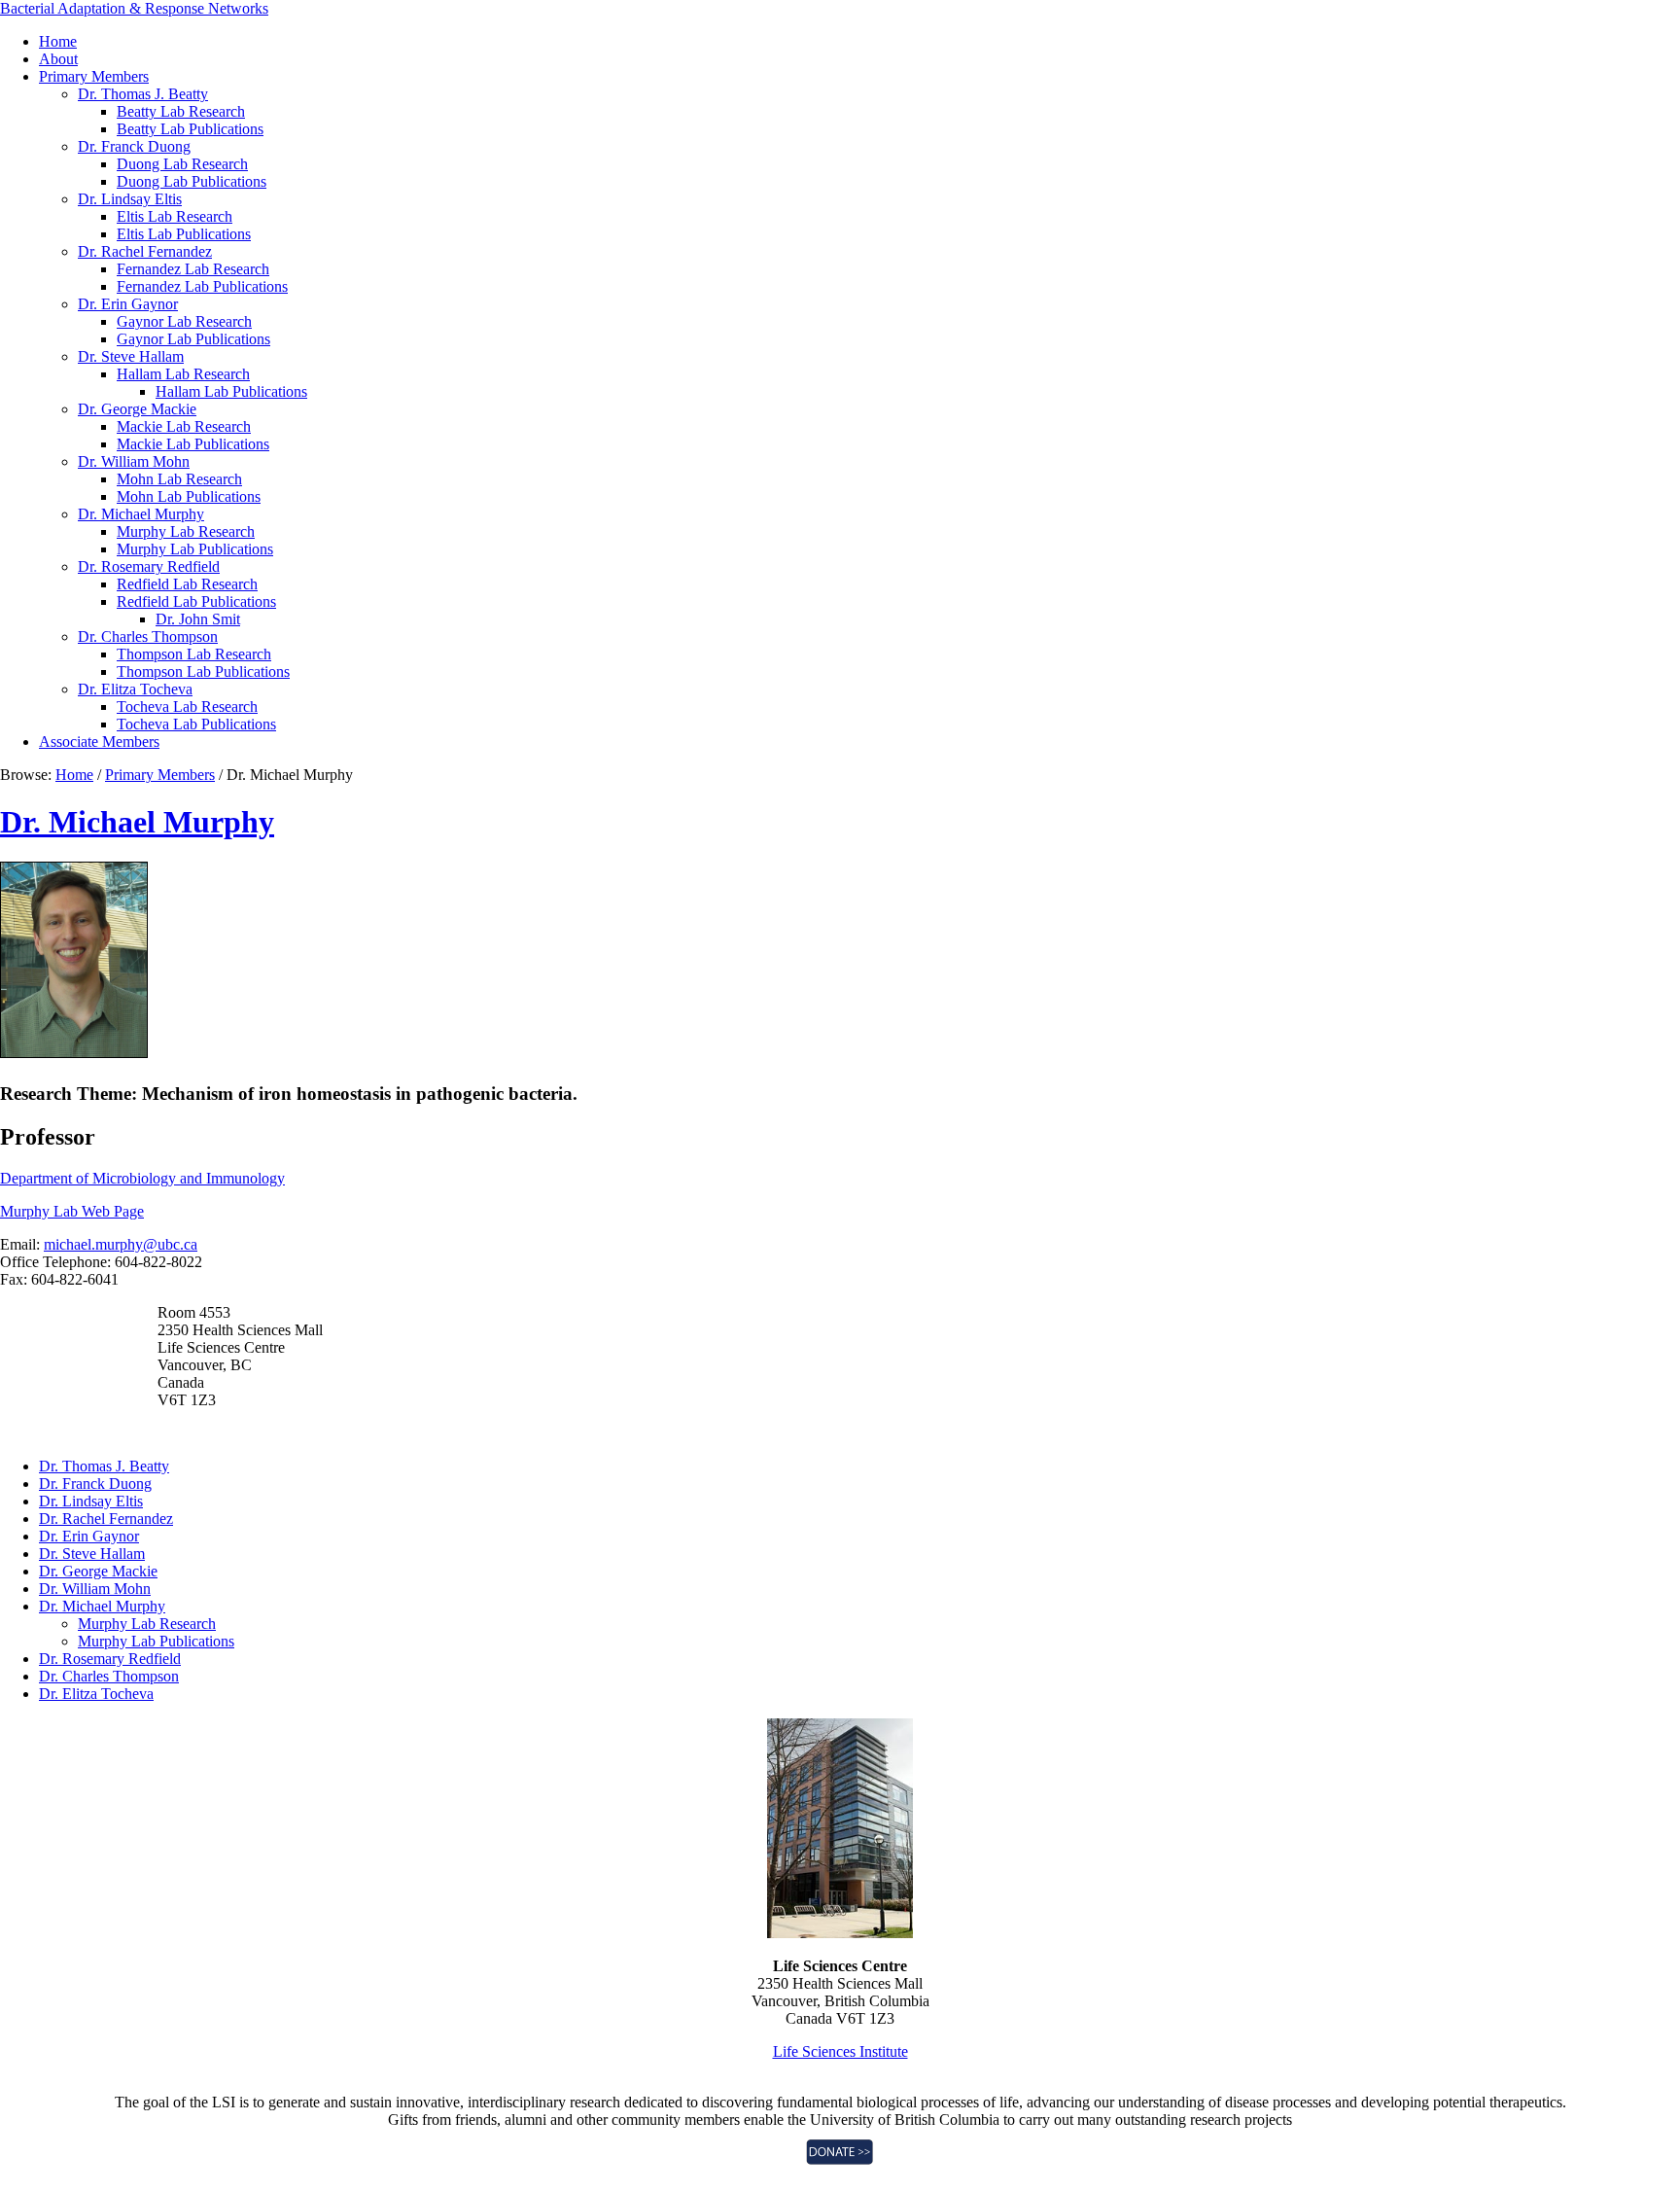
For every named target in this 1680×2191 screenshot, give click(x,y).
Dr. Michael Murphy (141, 514)
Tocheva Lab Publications (196, 724)
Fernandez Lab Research (193, 269)
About (58, 59)
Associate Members (99, 742)
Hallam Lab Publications (231, 391)
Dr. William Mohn (134, 461)
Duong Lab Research (182, 164)
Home (58, 41)
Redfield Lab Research (187, 584)
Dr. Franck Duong (134, 146)
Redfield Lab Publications (196, 601)
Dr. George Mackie (137, 409)
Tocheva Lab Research (187, 707)
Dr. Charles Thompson (148, 636)
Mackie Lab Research (184, 426)
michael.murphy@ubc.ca (121, 1244)
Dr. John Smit (198, 619)
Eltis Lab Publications (184, 234)
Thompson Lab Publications (203, 671)
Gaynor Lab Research (184, 321)
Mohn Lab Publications (189, 496)
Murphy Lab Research (186, 531)
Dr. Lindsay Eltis (130, 199)
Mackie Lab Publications (193, 444)
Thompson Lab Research (194, 654)
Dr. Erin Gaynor (128, 304)
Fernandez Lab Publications (202, 286)
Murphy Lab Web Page (72, 1211)
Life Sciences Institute (840, 2051)
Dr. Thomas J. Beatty (143, 94)
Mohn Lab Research (179, 479)
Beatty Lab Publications (190, 129)
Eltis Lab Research (175, 216)
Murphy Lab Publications (195, 549)
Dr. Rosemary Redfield (149, 566)
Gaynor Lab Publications (193, 339)
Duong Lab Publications (192, 181)
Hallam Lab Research (183, 374)
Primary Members (94, 76)
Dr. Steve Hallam (131, 356)
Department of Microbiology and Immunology (142, 1178)
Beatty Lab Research (181, 111)
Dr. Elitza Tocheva (135, 689)
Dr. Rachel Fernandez (145, 251)
